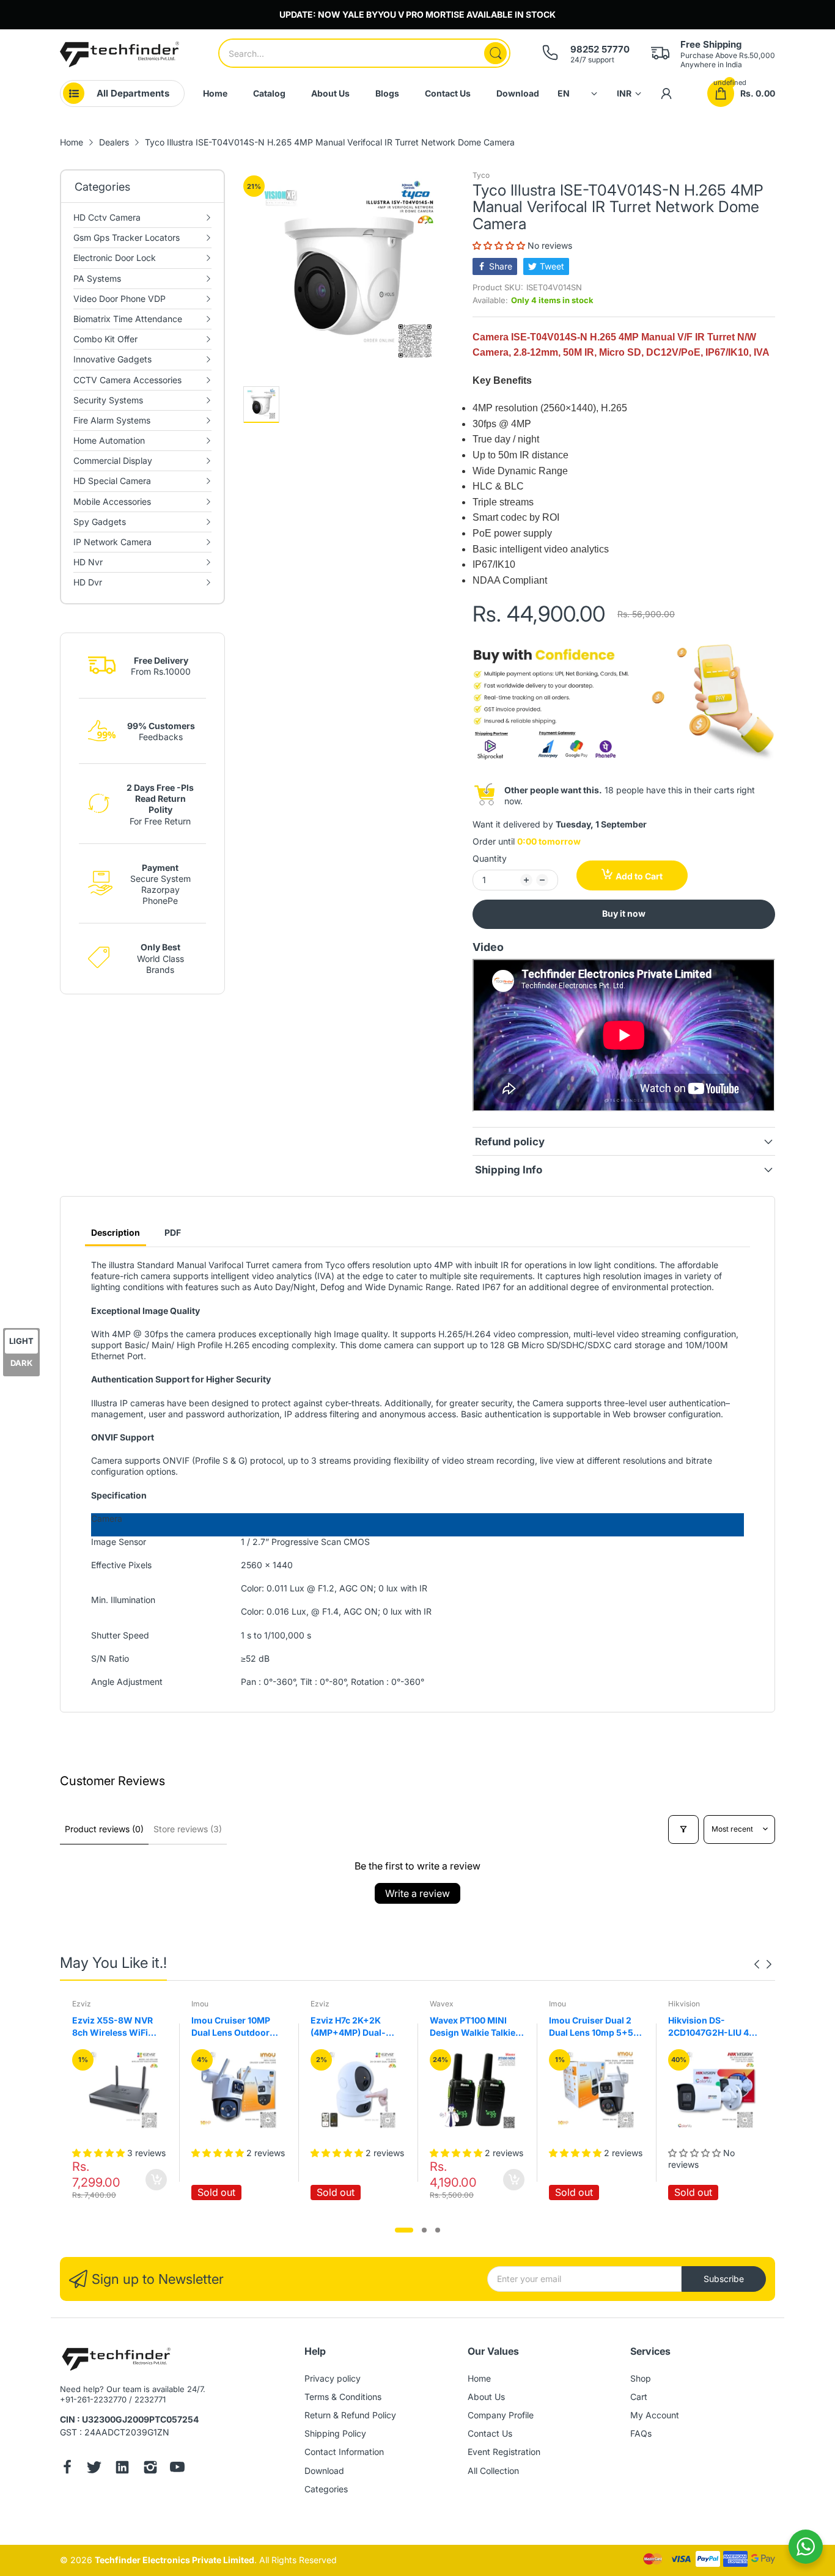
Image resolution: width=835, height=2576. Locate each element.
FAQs (641, 2433)
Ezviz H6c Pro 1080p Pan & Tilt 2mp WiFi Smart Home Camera (729, 2027)
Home (479, 2378)
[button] (500, 245)
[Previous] (769, 1964)
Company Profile (501, 2415)
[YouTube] (177, 2468)
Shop (641, 2378)
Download (324, 2471)
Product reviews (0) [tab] (104, 1829)
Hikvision (583, 2004)
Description (116, 1232)
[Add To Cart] (412, 2180)
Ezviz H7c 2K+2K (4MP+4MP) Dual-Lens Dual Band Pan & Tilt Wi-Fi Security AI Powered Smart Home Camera (254, 2027)
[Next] (757, 1964)
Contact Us (490, 2433)
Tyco (481, 175)
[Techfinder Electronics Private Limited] (120, 54)
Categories (326, 2489)
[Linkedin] (122, 2468)
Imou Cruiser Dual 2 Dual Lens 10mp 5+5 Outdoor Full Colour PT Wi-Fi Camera (490, 2027)
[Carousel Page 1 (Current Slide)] (404, 2230)
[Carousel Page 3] (438, 2230)
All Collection (493, 2471)
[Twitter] (94, 2468)
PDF (173, 1232)
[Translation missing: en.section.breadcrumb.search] (495, 53)
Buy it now (624, 913)
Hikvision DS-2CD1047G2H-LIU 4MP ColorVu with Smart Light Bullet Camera (614, 2027)
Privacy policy (333, 2378)
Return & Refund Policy (350, 2415)
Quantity (490, 858)
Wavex (340, 2004)
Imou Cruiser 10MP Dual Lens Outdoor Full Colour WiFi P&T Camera (132, 2027)
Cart (639, 2397)
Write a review (417, 1893)
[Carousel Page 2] (424, 2230)
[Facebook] (67, 2468)
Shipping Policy (335, 2433)
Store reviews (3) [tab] (188, 1829)
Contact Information (344, 2452)
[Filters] (683, 1829)
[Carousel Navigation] (763, 1964)
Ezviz (219, 2004)
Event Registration (504, 2452)
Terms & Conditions (343, 2397)
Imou (98, 2004)
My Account (655, 2415)
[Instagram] (150, 2468)
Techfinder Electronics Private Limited (175, 2560)
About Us (486, 2397)
